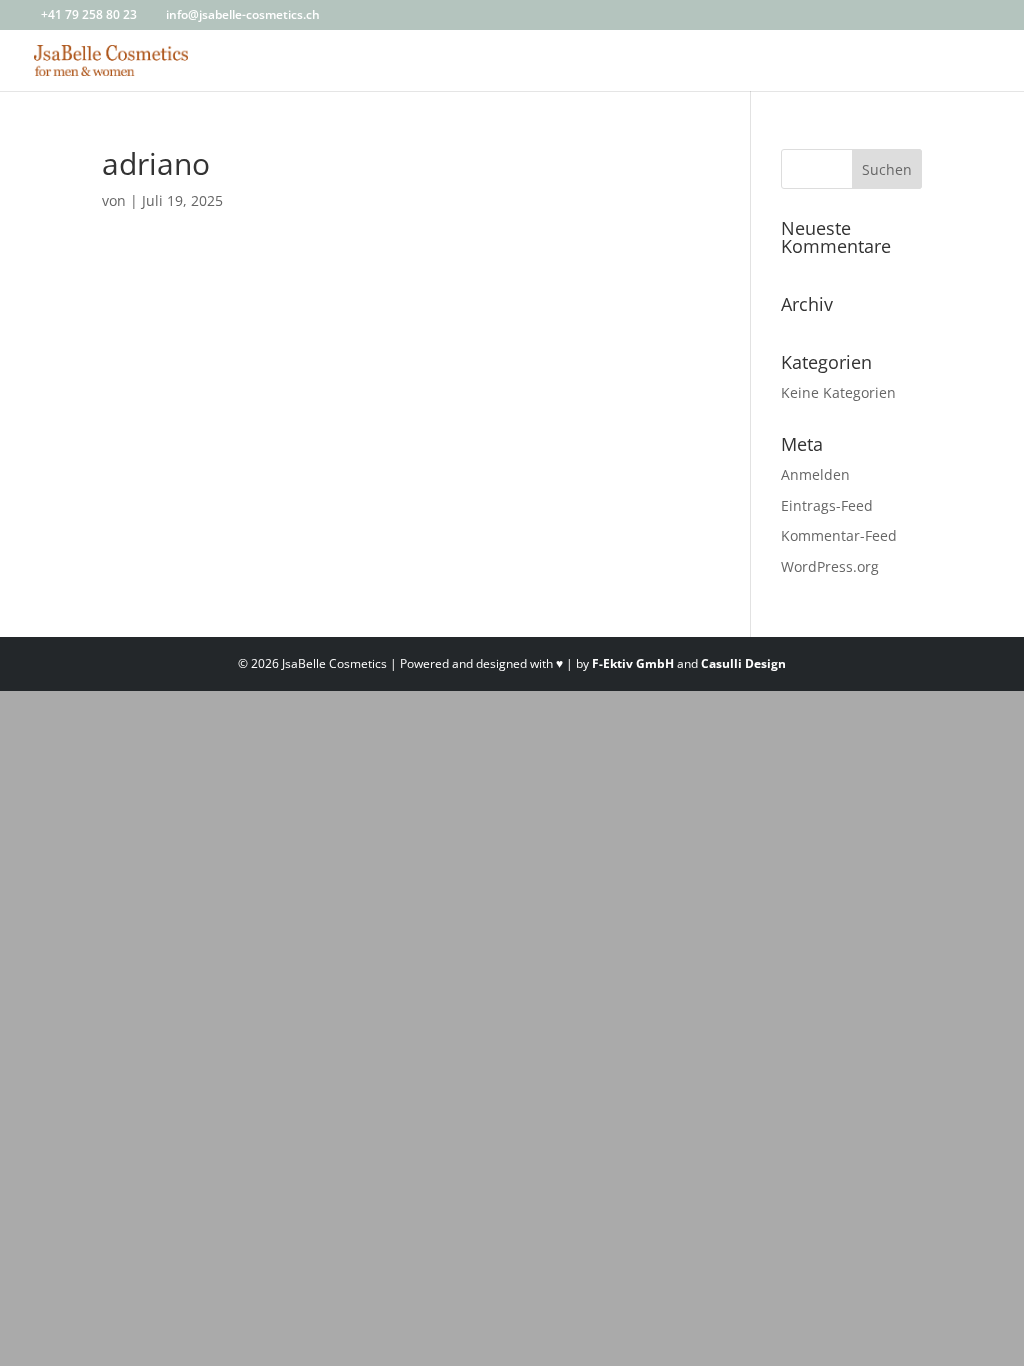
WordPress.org (830, 566)
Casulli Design (743, 663)
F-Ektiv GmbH (633, 663)
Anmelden (815, 474)
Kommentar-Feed (839, 535)
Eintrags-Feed (827, 505)
